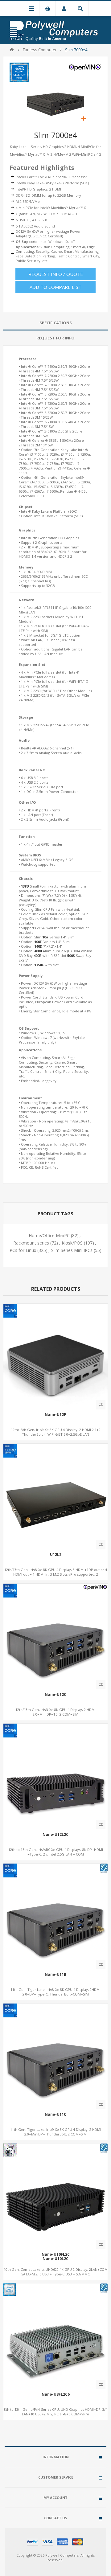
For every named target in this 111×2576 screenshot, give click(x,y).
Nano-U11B (55, 1975)
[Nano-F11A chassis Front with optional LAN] (55, 2336)
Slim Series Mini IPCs (72, 1250)
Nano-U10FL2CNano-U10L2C (56, 2257)
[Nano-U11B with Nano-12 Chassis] (55, 1916)
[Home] (12, 50)
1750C (39, 965)
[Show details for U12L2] (55, 1496)
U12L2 (56, 1555)
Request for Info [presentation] (55, 338)
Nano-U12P (55, 1415)
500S (71, 956)
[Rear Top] (55, 1356)
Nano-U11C (55, 2115)
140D (38, 946)
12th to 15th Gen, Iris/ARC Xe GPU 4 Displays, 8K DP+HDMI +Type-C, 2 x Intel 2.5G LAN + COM (56, 1852)
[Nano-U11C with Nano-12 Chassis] (55, 2056)
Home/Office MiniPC (49, 1235)
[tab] (55, 323)
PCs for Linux (23, 1250)
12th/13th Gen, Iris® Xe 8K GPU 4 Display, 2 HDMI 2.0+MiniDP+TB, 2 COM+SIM (55, 1712)
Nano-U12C (55, 1695)
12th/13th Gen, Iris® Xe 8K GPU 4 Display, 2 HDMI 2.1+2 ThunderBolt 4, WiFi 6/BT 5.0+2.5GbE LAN (56, 1432)
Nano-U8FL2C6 (56, 2394)
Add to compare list (55, 287)
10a (45, 937)
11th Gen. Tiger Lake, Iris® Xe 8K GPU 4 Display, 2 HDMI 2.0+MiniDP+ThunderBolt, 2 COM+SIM (56, 2132)
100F (38, 942)
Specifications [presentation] (56, 323)
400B (38, 951)
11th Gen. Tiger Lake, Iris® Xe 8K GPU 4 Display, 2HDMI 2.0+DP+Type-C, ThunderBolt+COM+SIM (55, 1992)
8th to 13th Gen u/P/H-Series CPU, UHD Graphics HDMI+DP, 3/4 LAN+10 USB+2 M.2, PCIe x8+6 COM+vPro (56, 2412)
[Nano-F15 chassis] (55, 1776)
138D (25, 886)
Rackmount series (31, 1243)
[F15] (55, 2196)
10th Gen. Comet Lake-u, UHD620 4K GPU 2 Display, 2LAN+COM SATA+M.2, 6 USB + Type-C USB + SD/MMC (56, 2272)
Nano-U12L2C (55, 1835)
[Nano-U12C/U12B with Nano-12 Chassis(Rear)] (55, 1636)
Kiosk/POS (72, 1243)
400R (38, 956)
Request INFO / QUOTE (56, 274)
